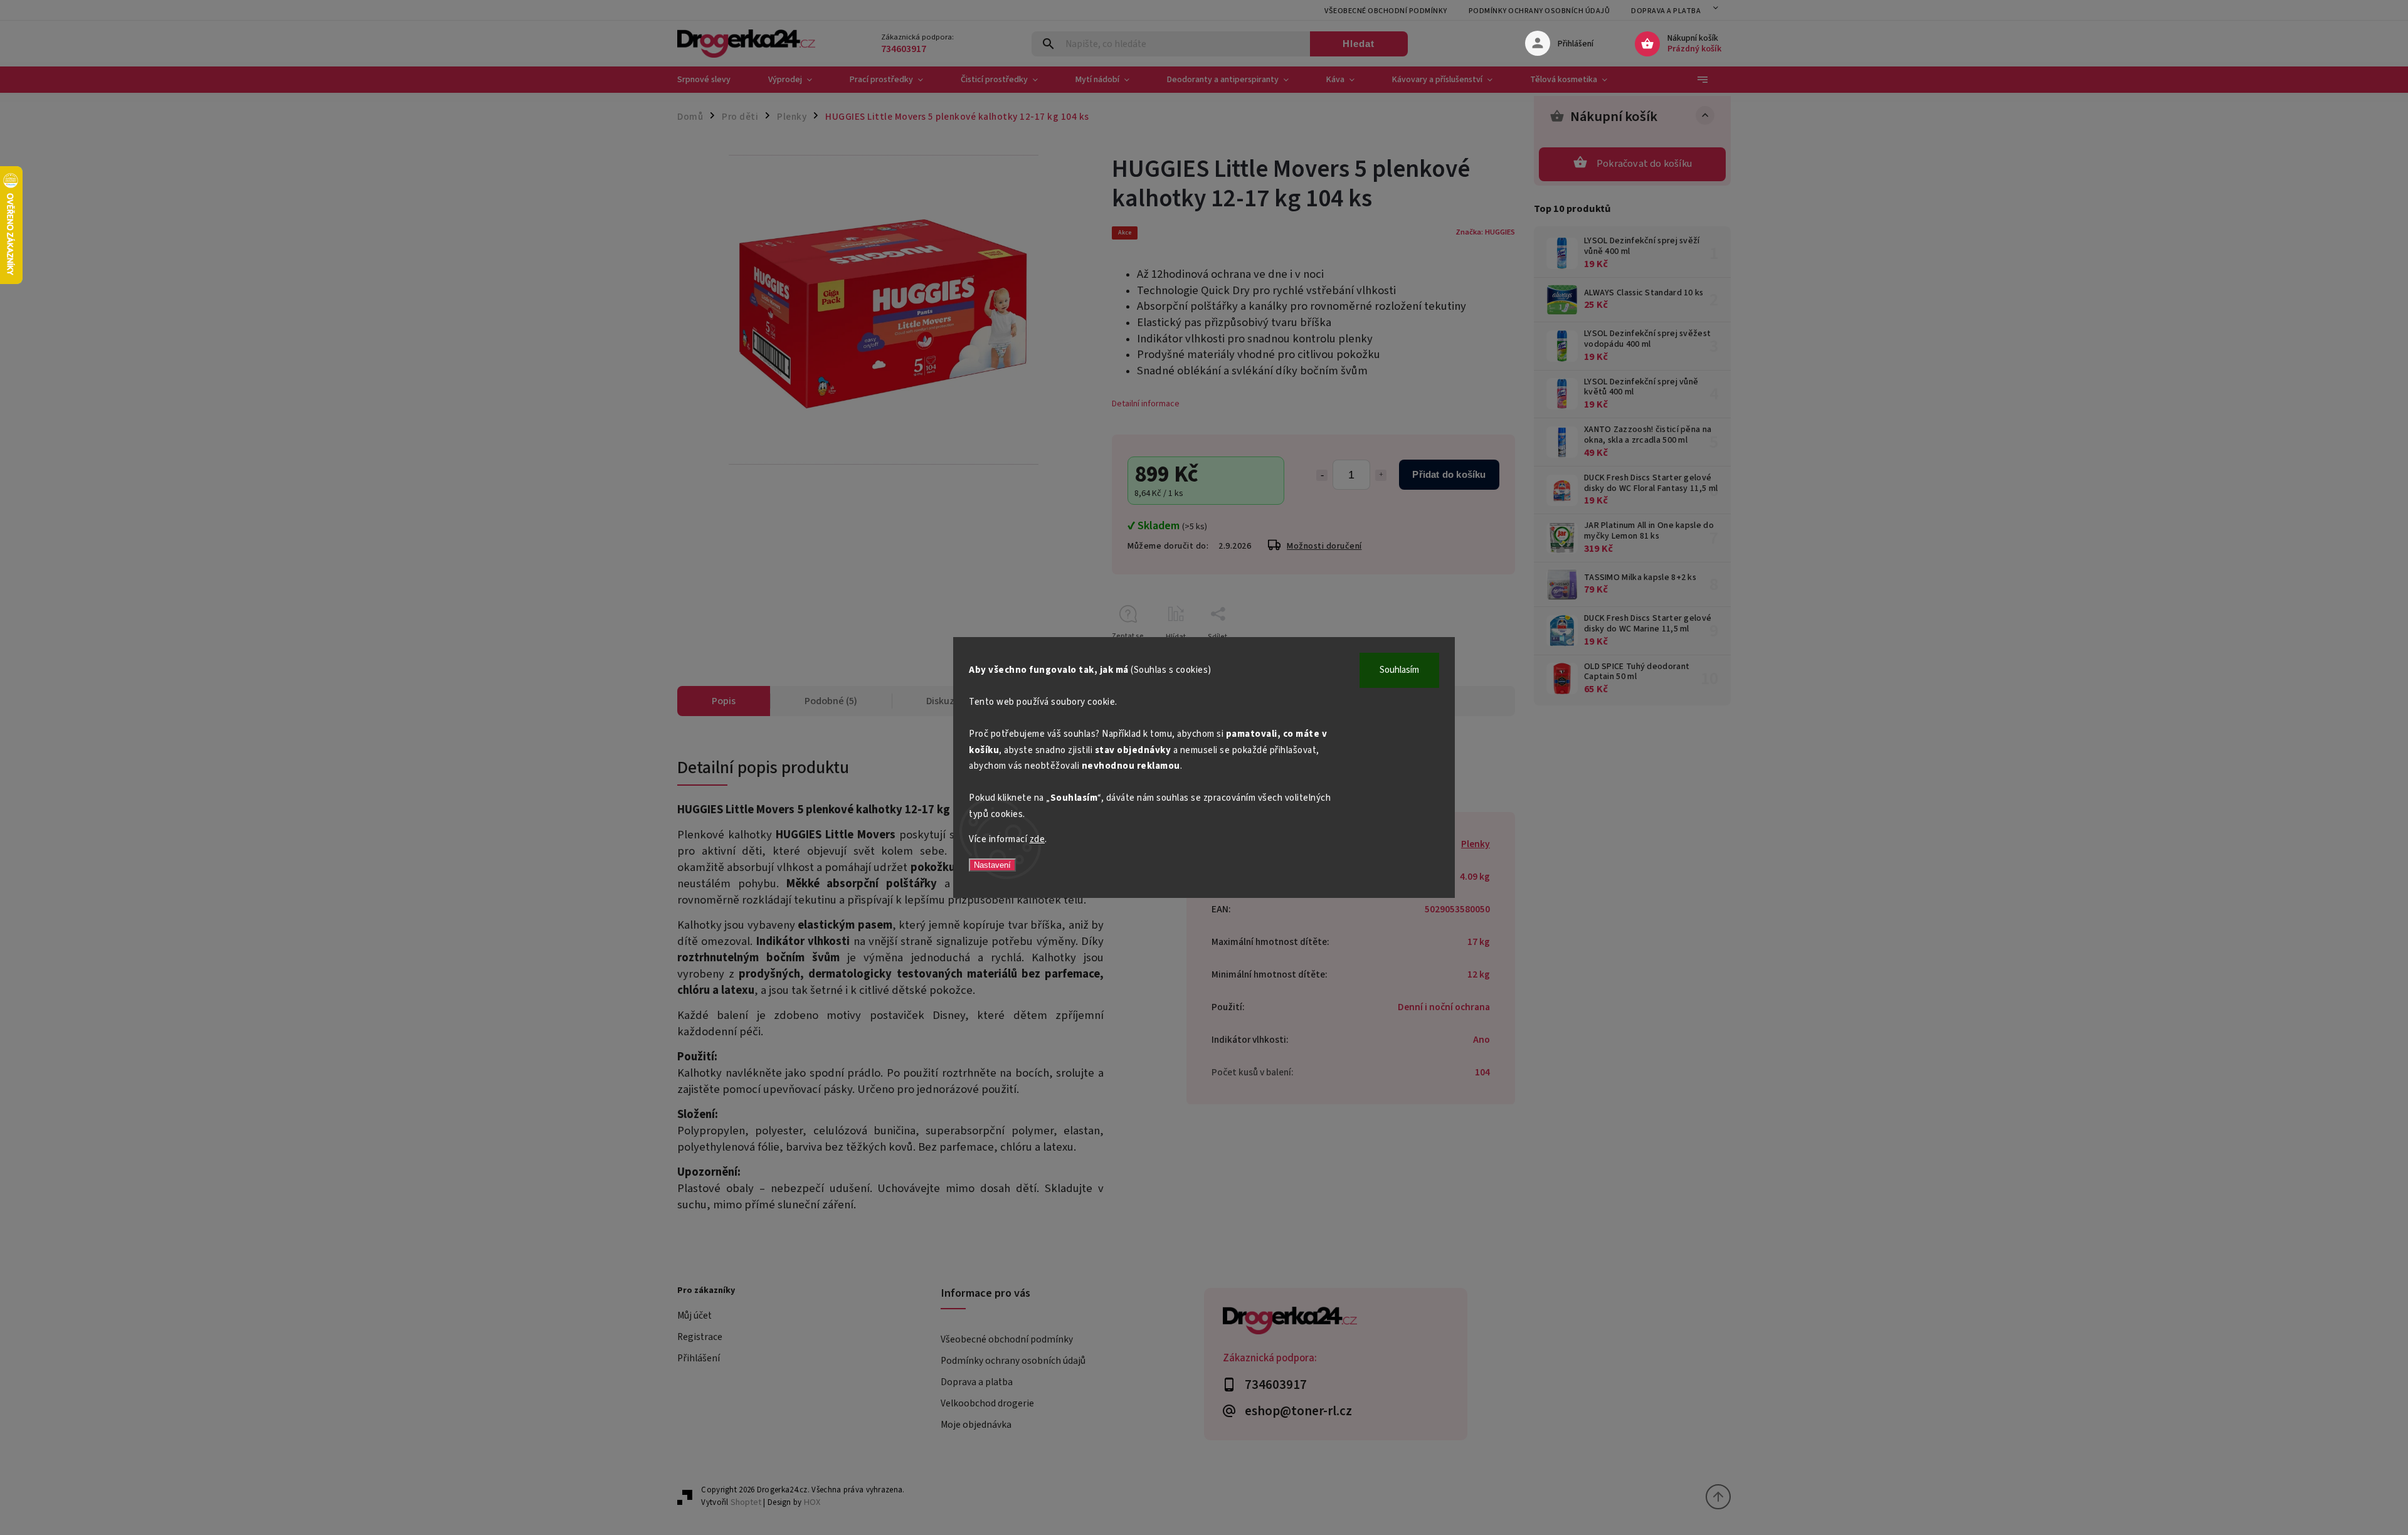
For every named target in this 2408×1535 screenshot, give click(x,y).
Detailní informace (1146, 404)
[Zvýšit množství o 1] (1381, 475)
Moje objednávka (976, 1425)
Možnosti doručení (1324, 546)
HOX (812, 1502)
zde (1038, 839)
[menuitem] (713, 80)
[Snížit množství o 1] (1322, 475)
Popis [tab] (724, 701)
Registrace (700, 1337)
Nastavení (992, 865)
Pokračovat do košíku (1644, 164)
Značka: (1485, 232)
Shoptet (746, 1502)
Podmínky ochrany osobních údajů (1539, 11)
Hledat (1359, 44)
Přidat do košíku (1449, 474)
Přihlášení (699, 1358)
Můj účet (694, 1316)
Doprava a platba (1666, 11)
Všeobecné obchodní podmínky (1386, 11)
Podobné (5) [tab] (831, 701)
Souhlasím (1399, 670)
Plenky (1476, 844)
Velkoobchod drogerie (987, 1403)
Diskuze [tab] (943, 701)
